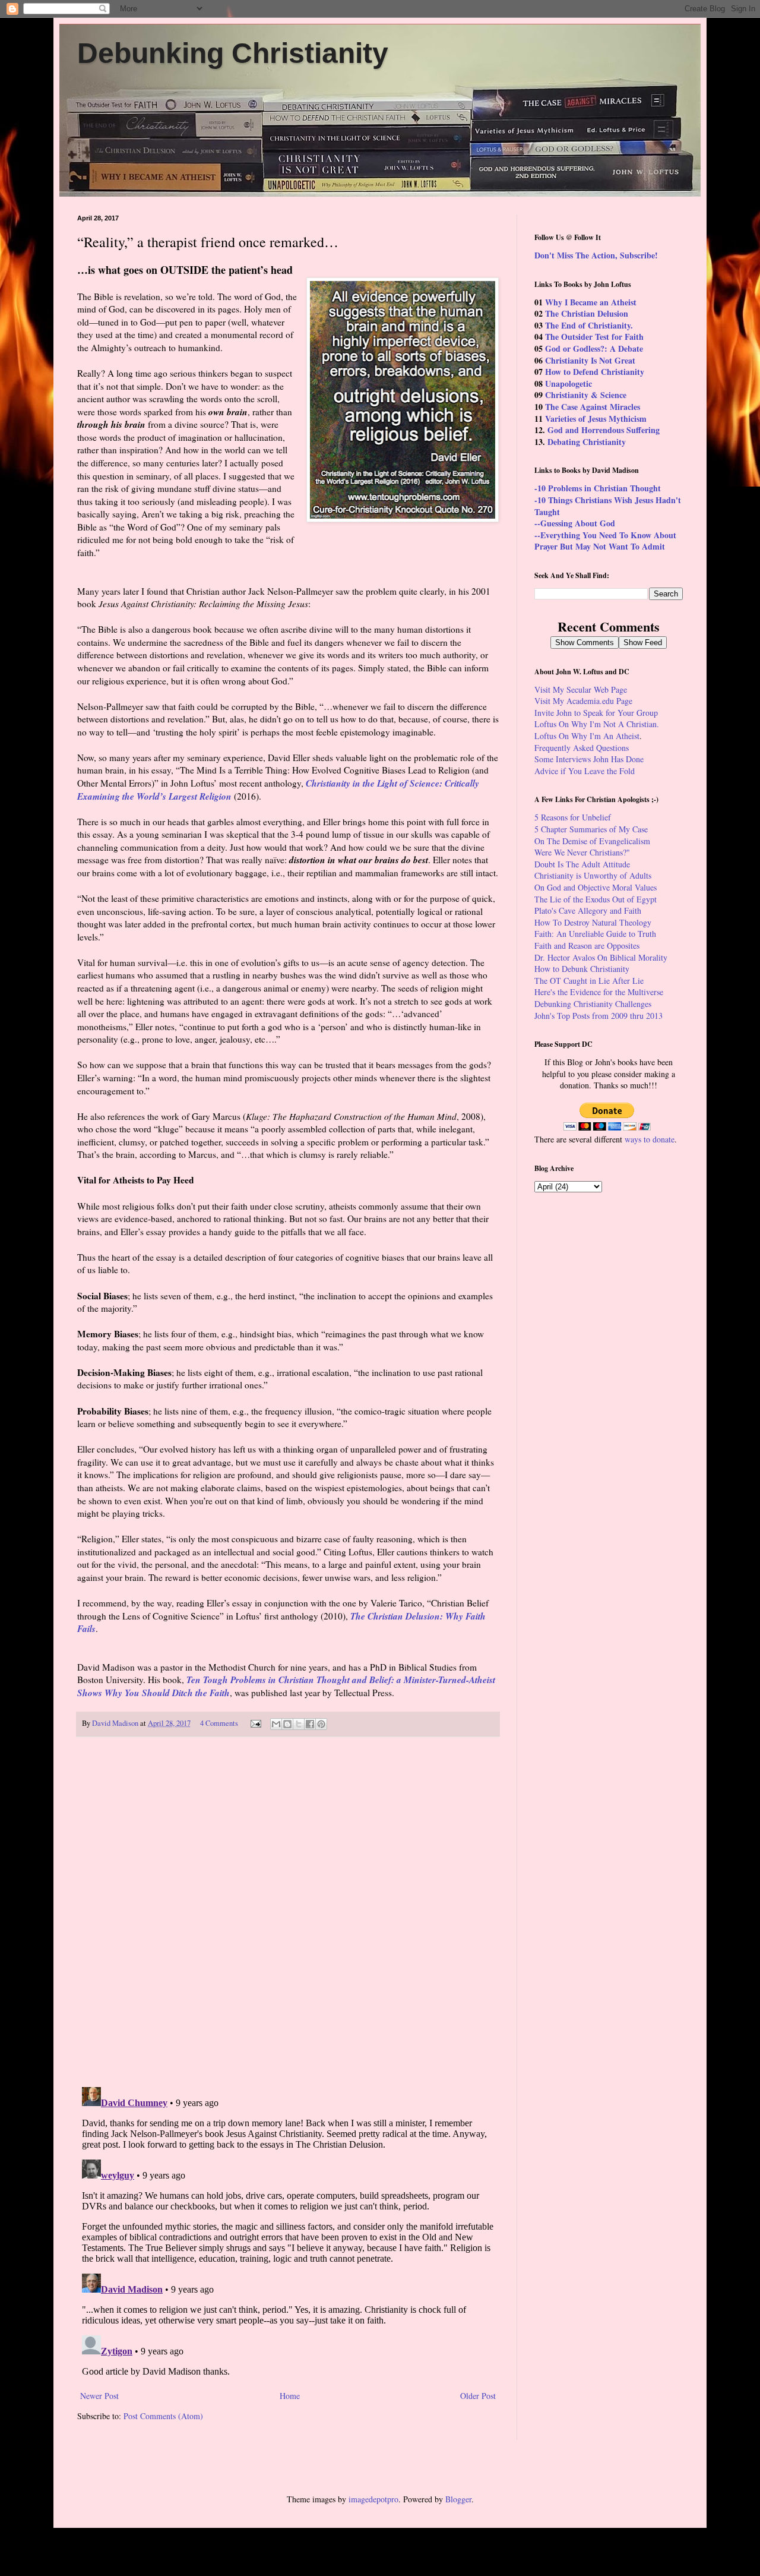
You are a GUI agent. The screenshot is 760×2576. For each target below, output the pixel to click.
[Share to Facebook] (310, 1724)
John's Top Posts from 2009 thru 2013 (598, 1016)
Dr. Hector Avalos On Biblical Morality (601, 957)
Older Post (478, 2396)
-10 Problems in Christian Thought (598, 488)
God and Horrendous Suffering (604, 430)
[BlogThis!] (287, 1724)
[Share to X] (299, 1724)
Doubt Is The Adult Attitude (582, 864)
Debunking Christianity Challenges (593, 1004)
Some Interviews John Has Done (589, 759)
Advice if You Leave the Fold (585, 771)
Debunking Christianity (233, 53)
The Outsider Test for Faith (594, 337)
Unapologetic (569, 383)
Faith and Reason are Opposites (587, 946)
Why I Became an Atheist (591, 302)
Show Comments (585, 643)
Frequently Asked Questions (582, 748)
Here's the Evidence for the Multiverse (599, 992)
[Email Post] (255, 1723)
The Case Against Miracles (593, 407)
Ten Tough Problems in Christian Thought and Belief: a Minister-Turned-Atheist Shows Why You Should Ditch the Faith (286, 1686)
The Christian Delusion (587, 313)
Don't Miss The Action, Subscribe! (596, 255)
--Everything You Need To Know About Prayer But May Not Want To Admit (605, 541)
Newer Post (99, 2396)
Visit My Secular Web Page (581, 689)
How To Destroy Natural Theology (593, 922)
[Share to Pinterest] (321, 1724)
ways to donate (650, 1139)
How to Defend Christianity (595, 372)
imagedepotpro (373, 2499)
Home (290, 2396)
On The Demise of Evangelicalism (592, 841)
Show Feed (643, 643)
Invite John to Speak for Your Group (596, 713)
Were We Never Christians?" (582, 852)
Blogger (458, 2499)
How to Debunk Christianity (582, 969)
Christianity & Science (586, 395)
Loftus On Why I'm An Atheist (587, 736)
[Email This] (276, 1724)
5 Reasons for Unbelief (573, 817)
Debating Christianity (587, 442)
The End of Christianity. (589, 325)
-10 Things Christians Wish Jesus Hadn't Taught (608, 506)
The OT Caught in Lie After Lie (589, 981)
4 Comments (219, 1723)
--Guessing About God (575, 523)
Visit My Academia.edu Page (583, 701)
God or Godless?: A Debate (594, 348)
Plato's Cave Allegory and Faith (588, 910)
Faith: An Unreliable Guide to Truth (595, 934)
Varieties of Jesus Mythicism (596, 419)
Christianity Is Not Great (590, 360)
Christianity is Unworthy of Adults (593, 875)
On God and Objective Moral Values (596, 887)
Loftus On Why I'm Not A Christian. (597, 724)
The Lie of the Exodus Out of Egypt (596, 899)
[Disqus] (288, 1912)
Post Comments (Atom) (163, 2416)
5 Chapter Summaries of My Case (591, 829)
